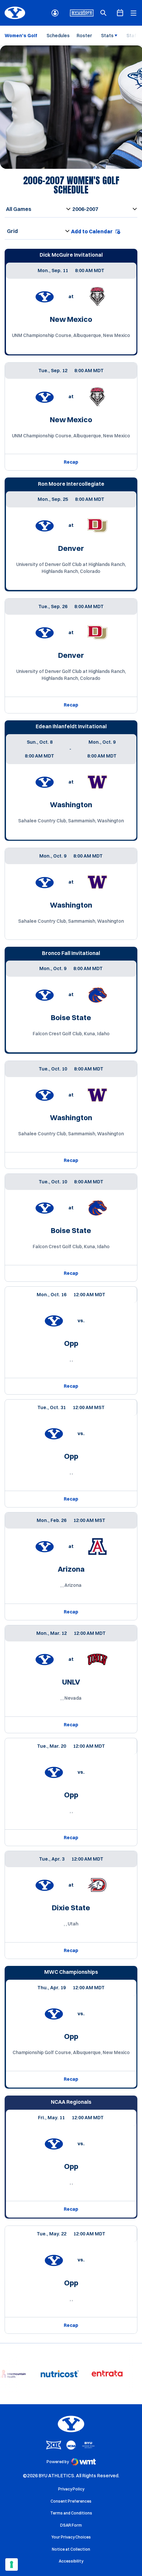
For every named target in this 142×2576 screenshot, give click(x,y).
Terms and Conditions (71, 2513)
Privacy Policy (71, 2489)
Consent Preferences (71, 2501)
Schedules (58, 36)
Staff (132, 36)
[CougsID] (55, 13)
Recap (71, 462)
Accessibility (71, 2561)
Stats (107, 36)
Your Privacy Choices (71, 2537)
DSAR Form (71, 2525)
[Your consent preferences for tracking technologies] (12, 2564)
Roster (84, 36)
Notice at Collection (71, 2549)
